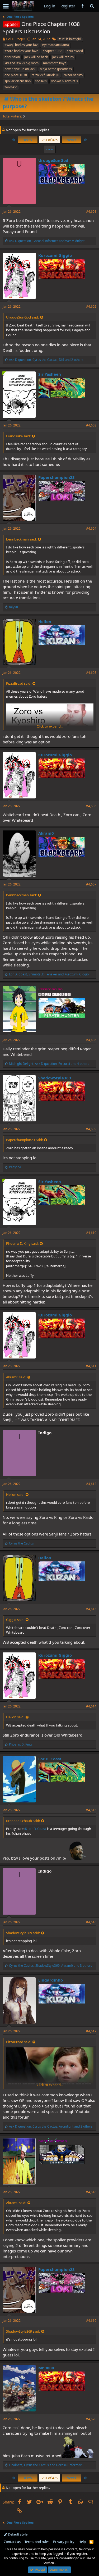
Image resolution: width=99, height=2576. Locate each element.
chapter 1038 (53, 51)
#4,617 (91, 2031)
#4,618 (91, 2192)
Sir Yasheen (50, 374)
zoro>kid (11, 87)
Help (82, 2542)
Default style (17, 2534)
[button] (6, 6)
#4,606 (91, 806)
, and (47, 241)
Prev (28, 140)
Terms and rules (37, 2542)
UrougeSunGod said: (22, 317)
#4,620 (91, 2419)
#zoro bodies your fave (21, 51)
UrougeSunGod (53, 160)
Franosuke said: (18, 436)
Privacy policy (64, 2542)
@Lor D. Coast (35, 1829)
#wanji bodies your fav (21, 45)
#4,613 (91, 1609)
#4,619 (91, 2321)
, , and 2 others (46, 360)
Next (71, 140)
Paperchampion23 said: (24, 1140)
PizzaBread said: (19, 683)
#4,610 (91, 1233)
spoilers (41, 81)
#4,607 (91, 884)
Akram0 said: (16, 1377)
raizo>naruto (73, 75)
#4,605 (91, 673)
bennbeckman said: (21, 539)
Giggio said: (15, 1620)
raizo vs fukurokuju (45, 75)
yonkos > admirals (65, 81)
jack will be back (36, 57)
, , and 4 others (49, 1064)
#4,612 (91, 1484)
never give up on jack (20, 69)
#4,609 (91, 1129)
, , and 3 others (51, 1966)
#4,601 (91, 212)
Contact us (12, 2542)
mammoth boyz (55, 63)
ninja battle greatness (56, 69)
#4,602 (91, 306)
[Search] (92, 6)
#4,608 (91, 1040)
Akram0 (46, 833)
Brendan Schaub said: (23, 1821)
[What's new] (82, 6)
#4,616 (91, 1922)
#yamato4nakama (55, 45)
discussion (12, 57)
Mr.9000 (46, 2368)
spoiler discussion (18, 81)
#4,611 (91, 1366)
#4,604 (91, 528)
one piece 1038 (16, 75)
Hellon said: (15, 1494)
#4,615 (91, 1810)
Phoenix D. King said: (22, 1243)
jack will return (63, 57)
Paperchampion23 (56, 477)
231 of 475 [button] (50, 140)
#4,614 (91, 1706)
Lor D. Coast (50, 1759)
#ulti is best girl (70, 39)
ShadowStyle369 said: (23, 1933)
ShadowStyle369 (55, 1078)
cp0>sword (75, 51)
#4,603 (91, 425)
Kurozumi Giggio (55, 255)
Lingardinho (51, 1980)
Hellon (45, 621)
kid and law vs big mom (22, 63)
